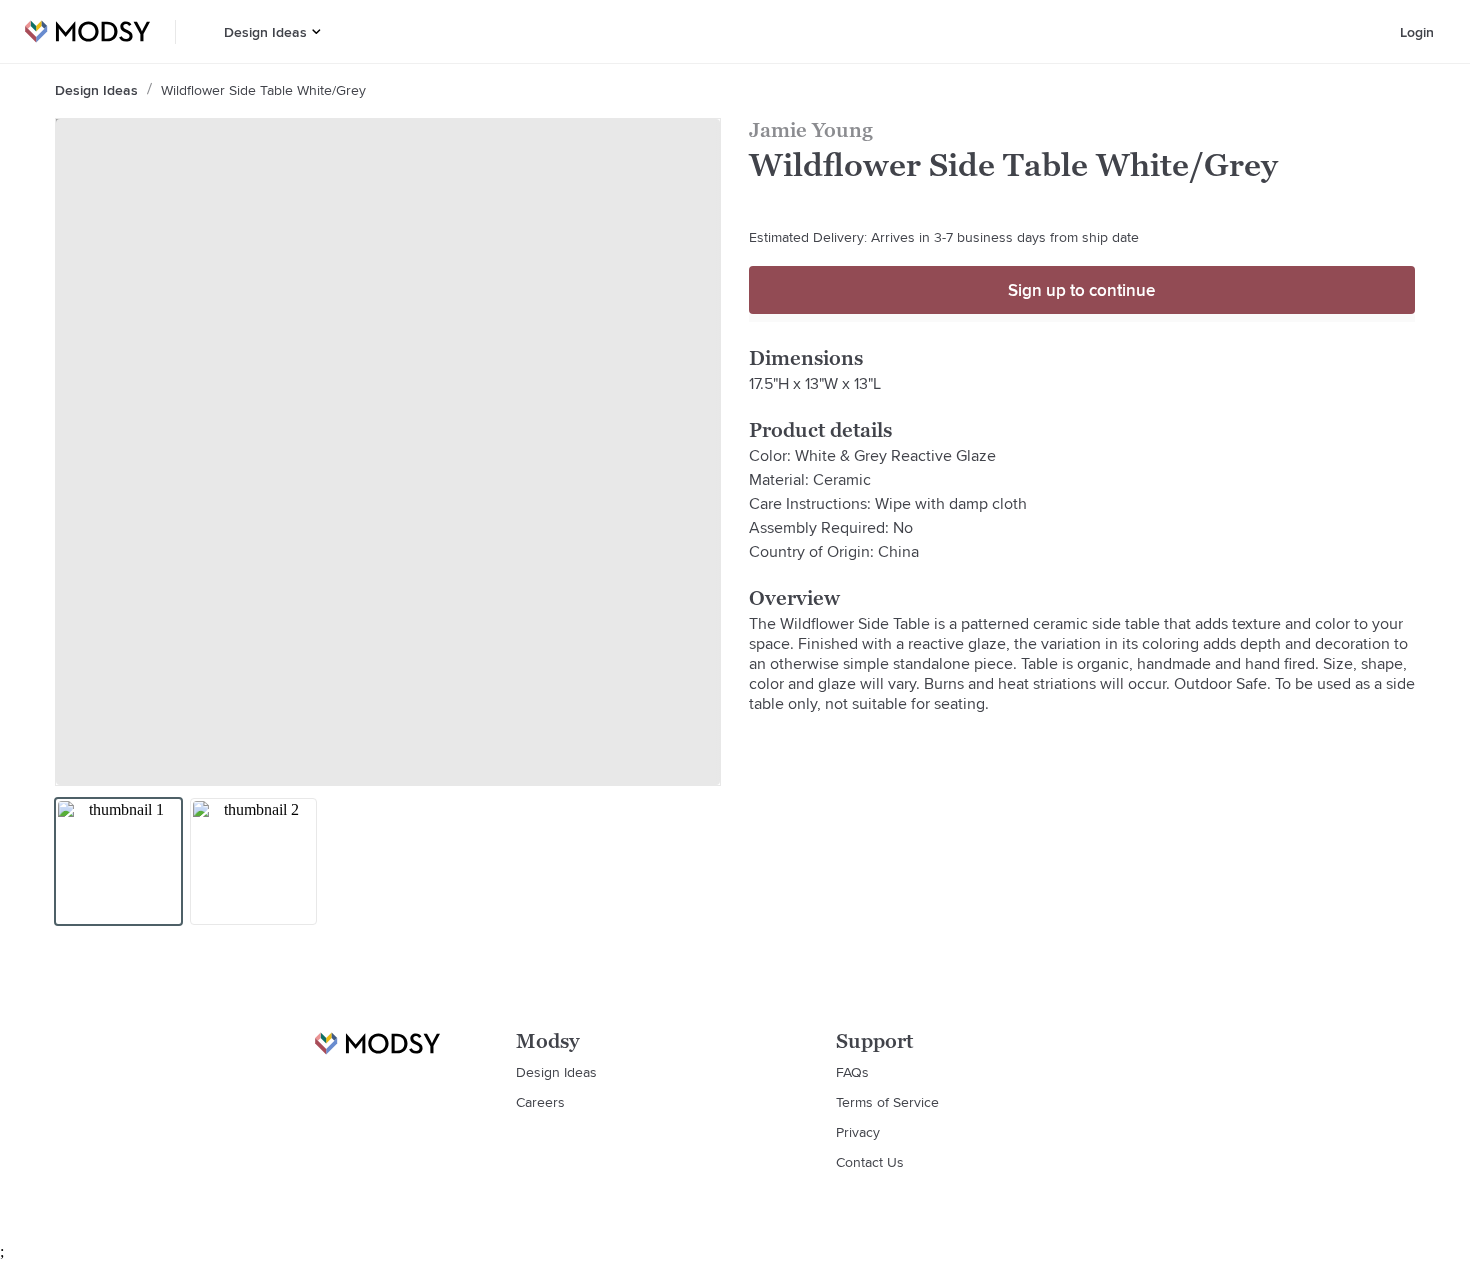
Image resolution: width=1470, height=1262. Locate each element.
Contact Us (870, 1162)
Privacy (858, 1132)
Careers (540, 1102)
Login (1417, 32)
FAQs (852, 1072)
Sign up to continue (1081, 290)
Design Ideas (265, 32)
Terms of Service (887, 1102)
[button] (316, 31)
